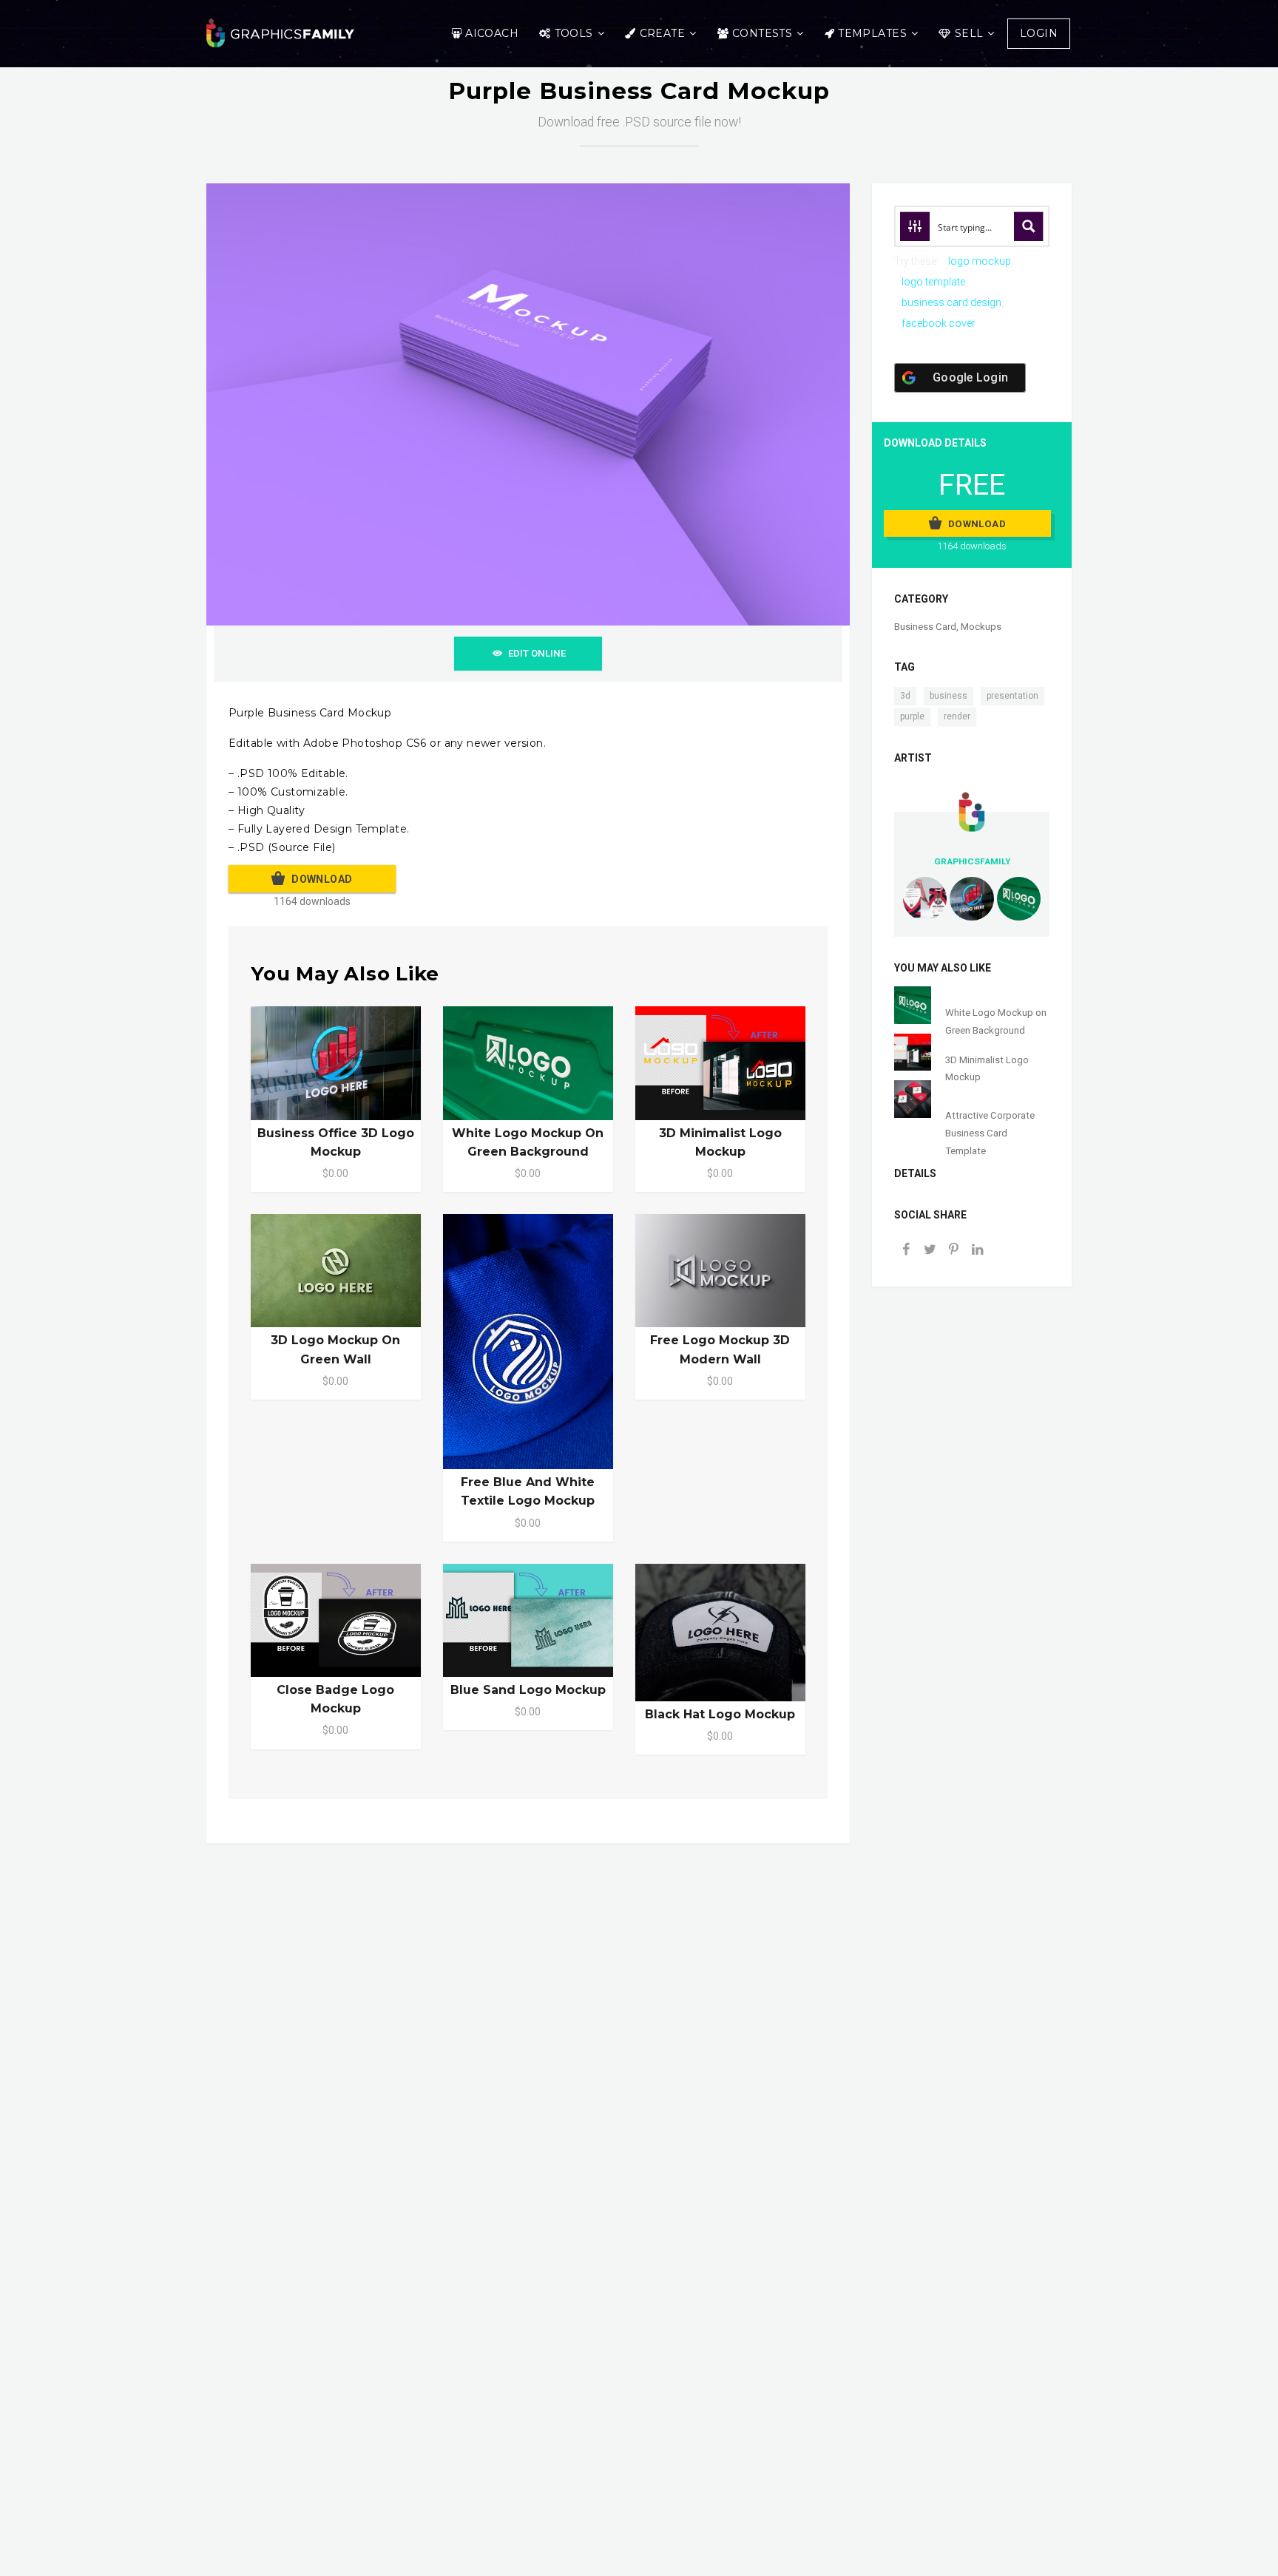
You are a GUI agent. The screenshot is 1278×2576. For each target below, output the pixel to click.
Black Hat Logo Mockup (720, 1714)
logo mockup (980, 261)
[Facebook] (906, 1251)
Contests (762, 33)
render (957, 716)
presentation (1012, 696)
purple (912, 716)
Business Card (925, 627)
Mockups (981, 627)
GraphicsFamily (972, 861)
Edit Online (537, 653)
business (949, 696)
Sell (969, 33)
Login (1039, 33)
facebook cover (939, 323)
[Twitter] (930, 1251)
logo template (933, 282)
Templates (872, 33)
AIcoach (492, 33)
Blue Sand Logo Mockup (528, 1690)
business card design (951, 302)
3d (905, 696)
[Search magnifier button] (1029, 226)
